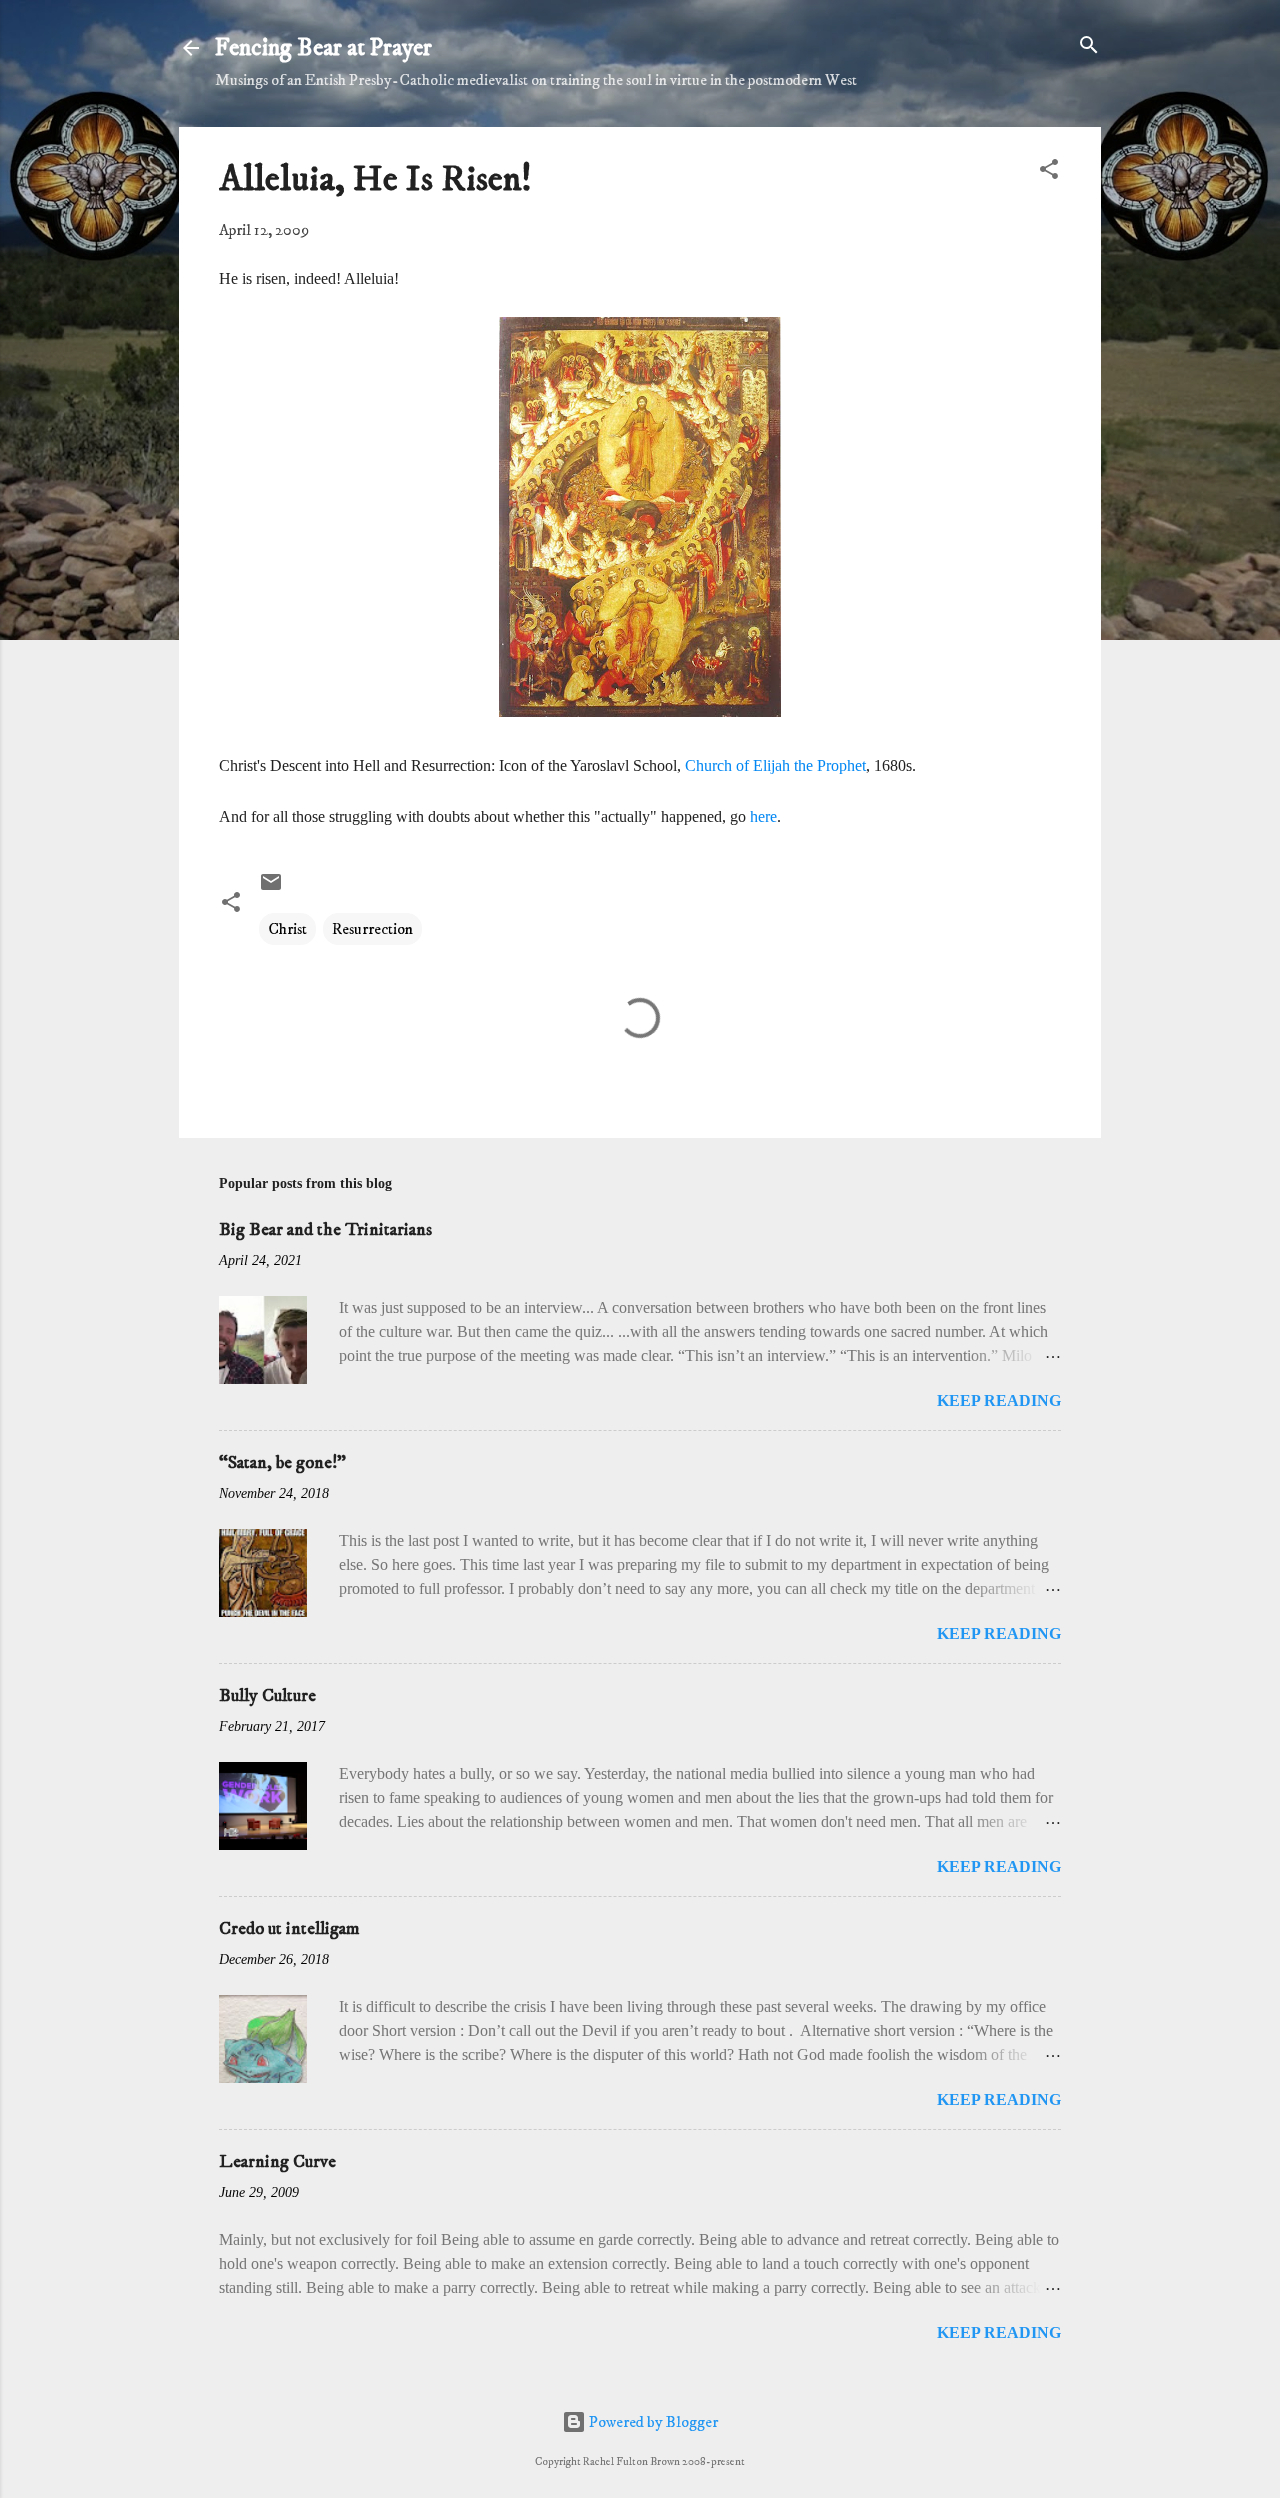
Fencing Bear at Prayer (323, 48)
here (763, 816)
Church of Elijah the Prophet (775, 765)
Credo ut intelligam (289, 1929)
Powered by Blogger (652, 2422)
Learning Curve (277, 2162)
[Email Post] (271, 889)
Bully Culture (267, 1696)
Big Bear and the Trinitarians (325, 1230)
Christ (287, 929)
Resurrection (372, 929)
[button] (1049, 170)
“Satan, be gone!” (282, 1463)
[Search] (1089, 46)
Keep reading (999, 1400)
